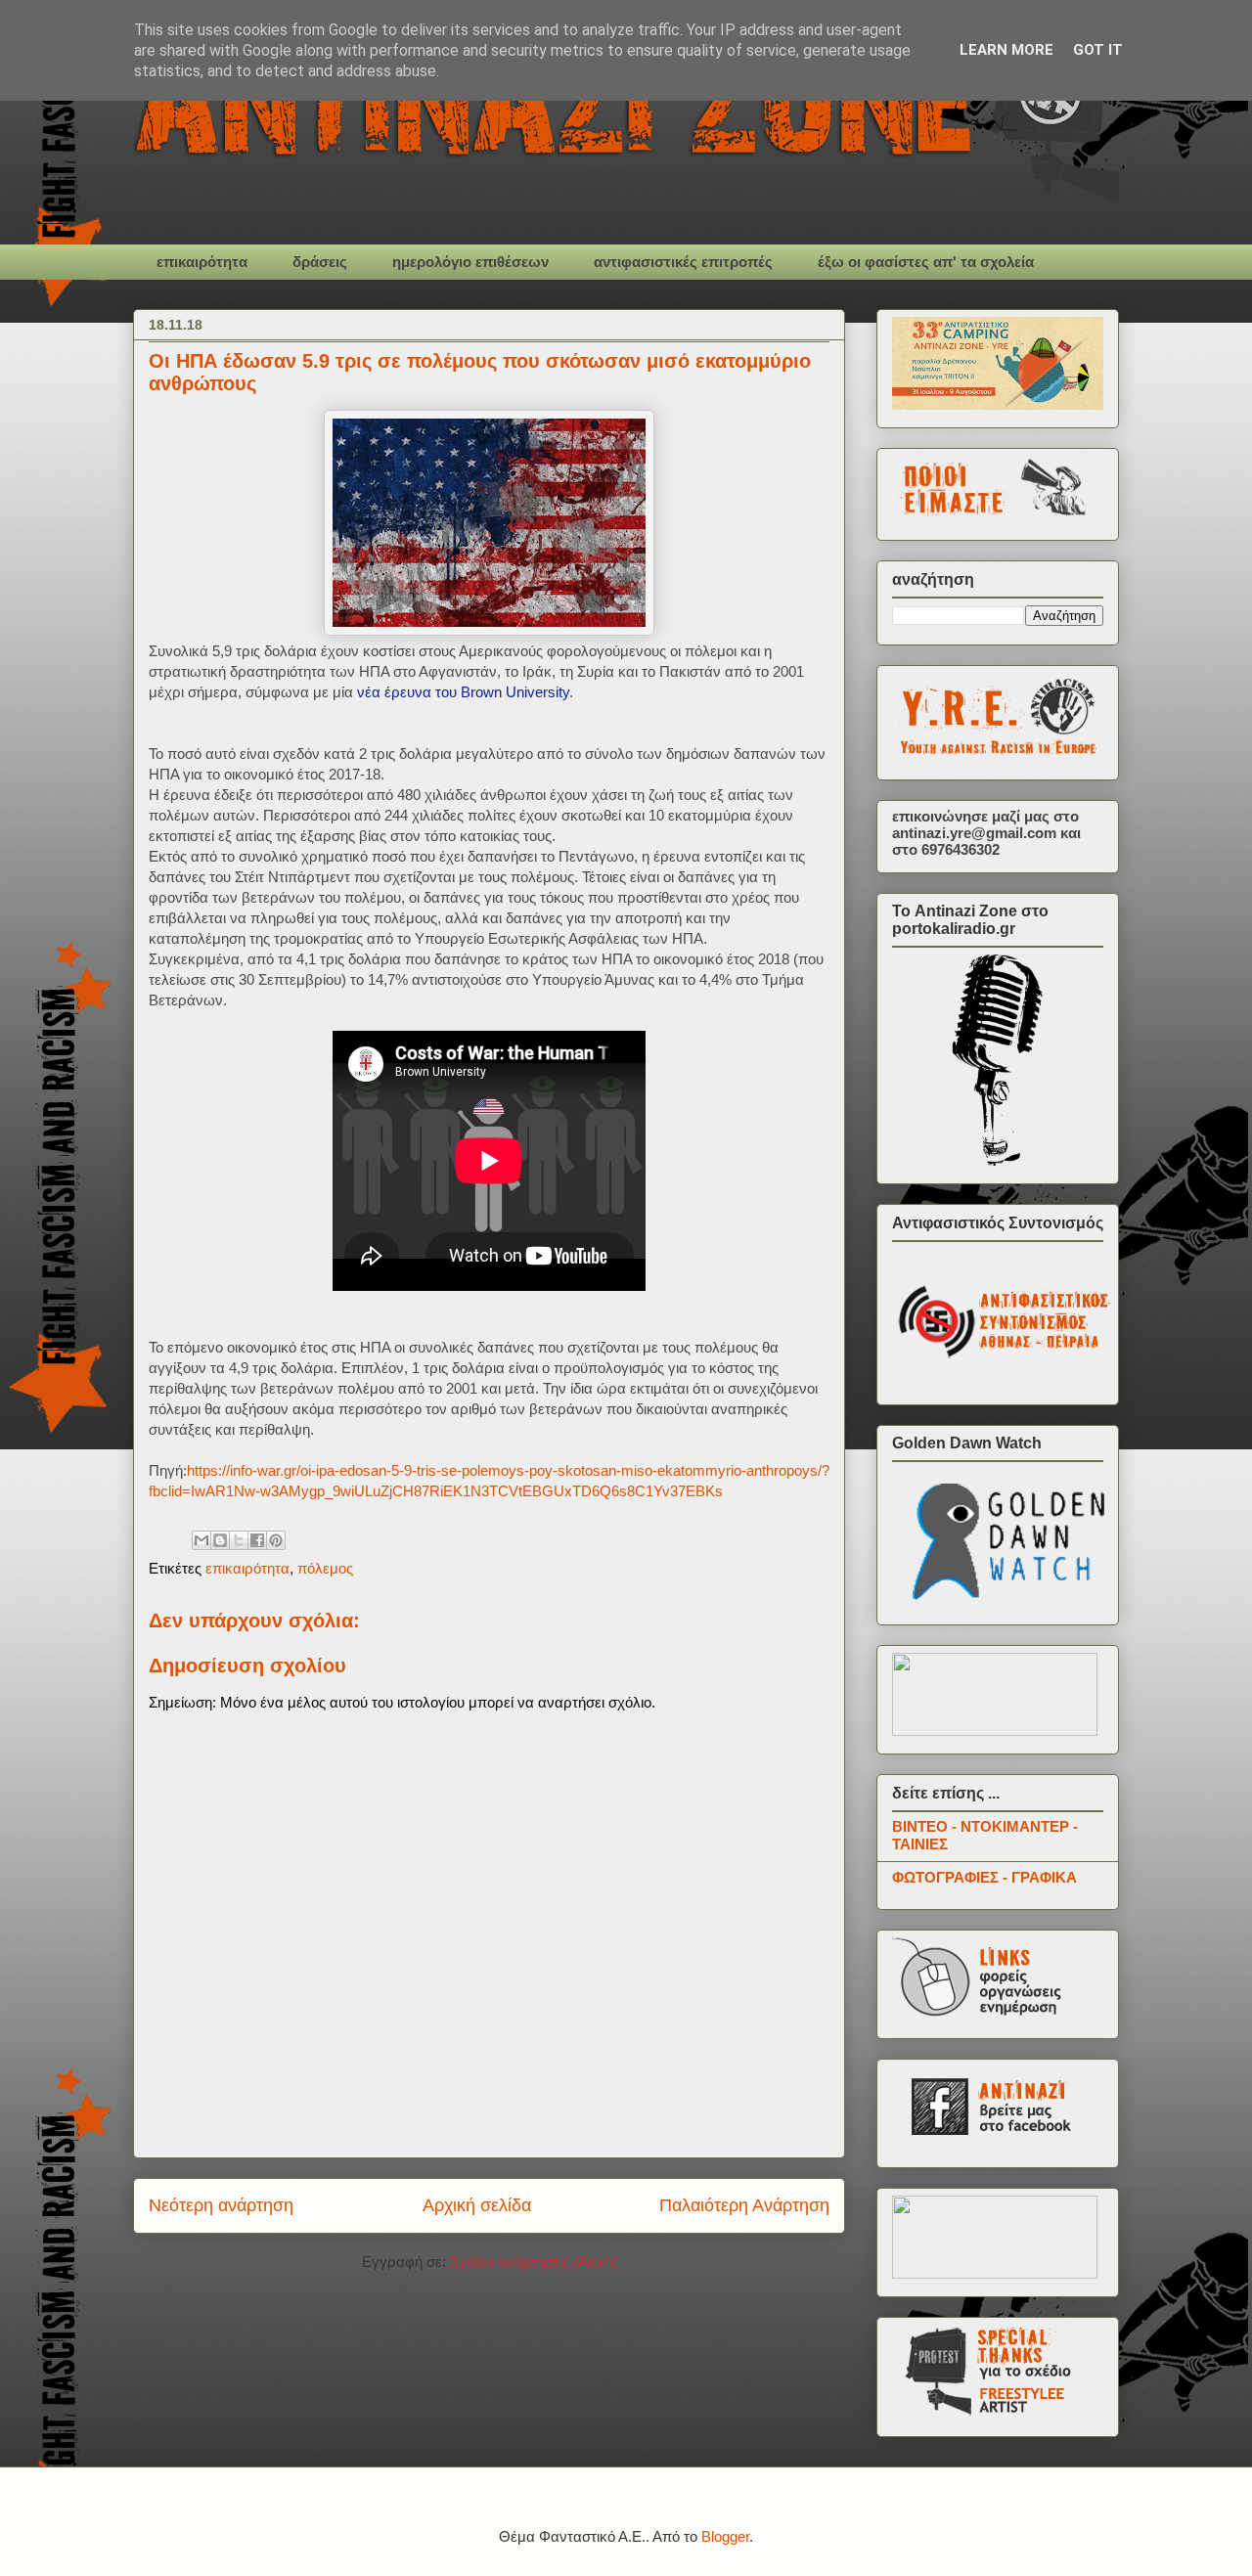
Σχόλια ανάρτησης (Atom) (534, 2262)
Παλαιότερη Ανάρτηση (744, 2205)
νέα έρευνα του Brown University (463, 692)
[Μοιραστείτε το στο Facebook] (257, 1540)
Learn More (1006, 50)
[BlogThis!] (220, 1540)
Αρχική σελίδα (477, 2205)
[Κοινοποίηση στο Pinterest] (276, 1540)
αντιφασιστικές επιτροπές (683, 262)
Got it (1098, 50)
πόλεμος (325, 1568)
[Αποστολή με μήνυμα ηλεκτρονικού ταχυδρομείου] (201, 1540)
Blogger (725, 2536)
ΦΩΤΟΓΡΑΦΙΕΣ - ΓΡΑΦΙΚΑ (984, 1877)
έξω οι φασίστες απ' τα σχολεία (926, 262)
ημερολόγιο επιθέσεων (470, 262)
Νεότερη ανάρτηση (221, 2205)
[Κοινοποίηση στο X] (239, 1540)
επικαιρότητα (202, 262)
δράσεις (320, 262)
